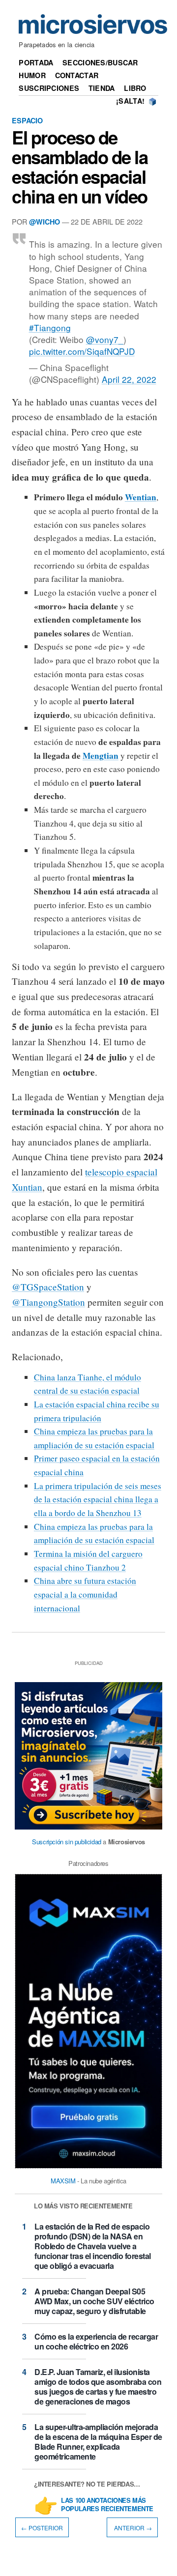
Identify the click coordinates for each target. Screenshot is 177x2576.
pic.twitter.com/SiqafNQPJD (82, 351)
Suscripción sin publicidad (67, 1842)
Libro (135, 88)
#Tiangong (50, 328)
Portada (36, 62)
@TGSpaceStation (48, 1287)
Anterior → (132, 2528)
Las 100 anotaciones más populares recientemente (107, 2505)
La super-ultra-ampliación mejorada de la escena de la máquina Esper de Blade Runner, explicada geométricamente (98, 2442)
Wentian (141, 497)
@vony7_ (105, 339)
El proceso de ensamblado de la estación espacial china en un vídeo (80, 167)
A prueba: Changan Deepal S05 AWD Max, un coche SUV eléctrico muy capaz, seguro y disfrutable (94, 2301)
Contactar (77, 75)
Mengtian (101, 756)
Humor (32, 75)
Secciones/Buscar (100, 62)
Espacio (27, 120)
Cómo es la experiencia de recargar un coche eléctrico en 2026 (96, 2341)
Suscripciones (49, 88)
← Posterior (42, 2528)
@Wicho (44, 222)
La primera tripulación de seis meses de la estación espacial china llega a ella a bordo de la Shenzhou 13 (98, 1499)
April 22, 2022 (129, 379)
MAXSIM (63, 2181)
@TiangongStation (48, 1302)
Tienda (102, 88)
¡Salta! (130, 101)
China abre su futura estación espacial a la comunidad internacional (85, 1594)
